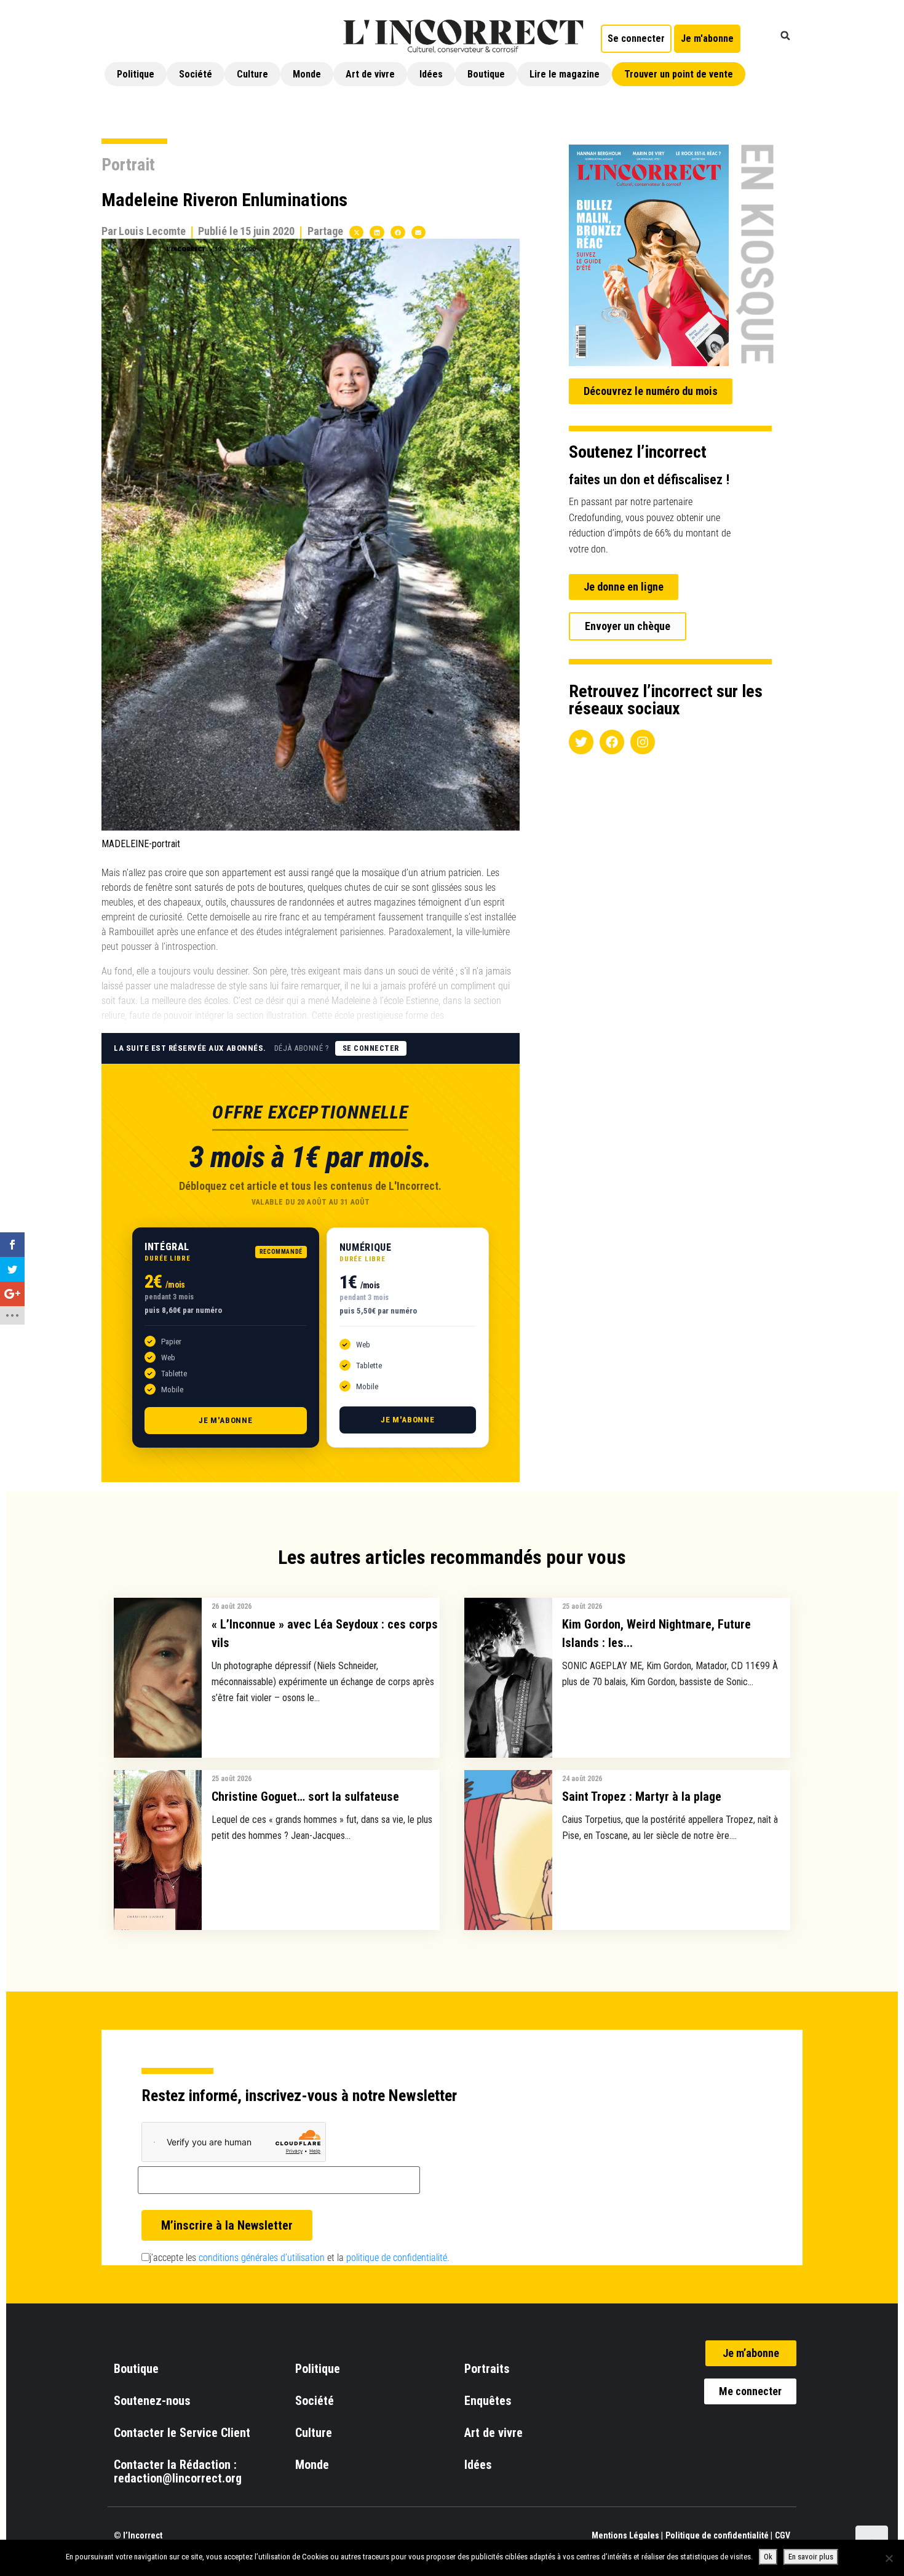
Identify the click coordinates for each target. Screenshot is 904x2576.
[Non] (889, 2558)
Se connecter (371, 1048)
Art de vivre (370, 74)
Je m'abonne (226, 1420)
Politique (136, 74)
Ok (768, 2557)
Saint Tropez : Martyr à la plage (642, 1796)
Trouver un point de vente (679, 74)
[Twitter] (581, 742)
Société (196, 74)
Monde (307, 74)
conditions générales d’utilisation (262, 2258)
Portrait (128, 165)
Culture (252, 74)
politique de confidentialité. (398, 2258)
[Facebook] (612, 742)
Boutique (486, 74)
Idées (431, 74)
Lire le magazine (565, 74)
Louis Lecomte (152, 231)
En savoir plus (811, 2557)
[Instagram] (643, 742)
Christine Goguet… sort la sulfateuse (305, 1796)
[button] (785, 36)
